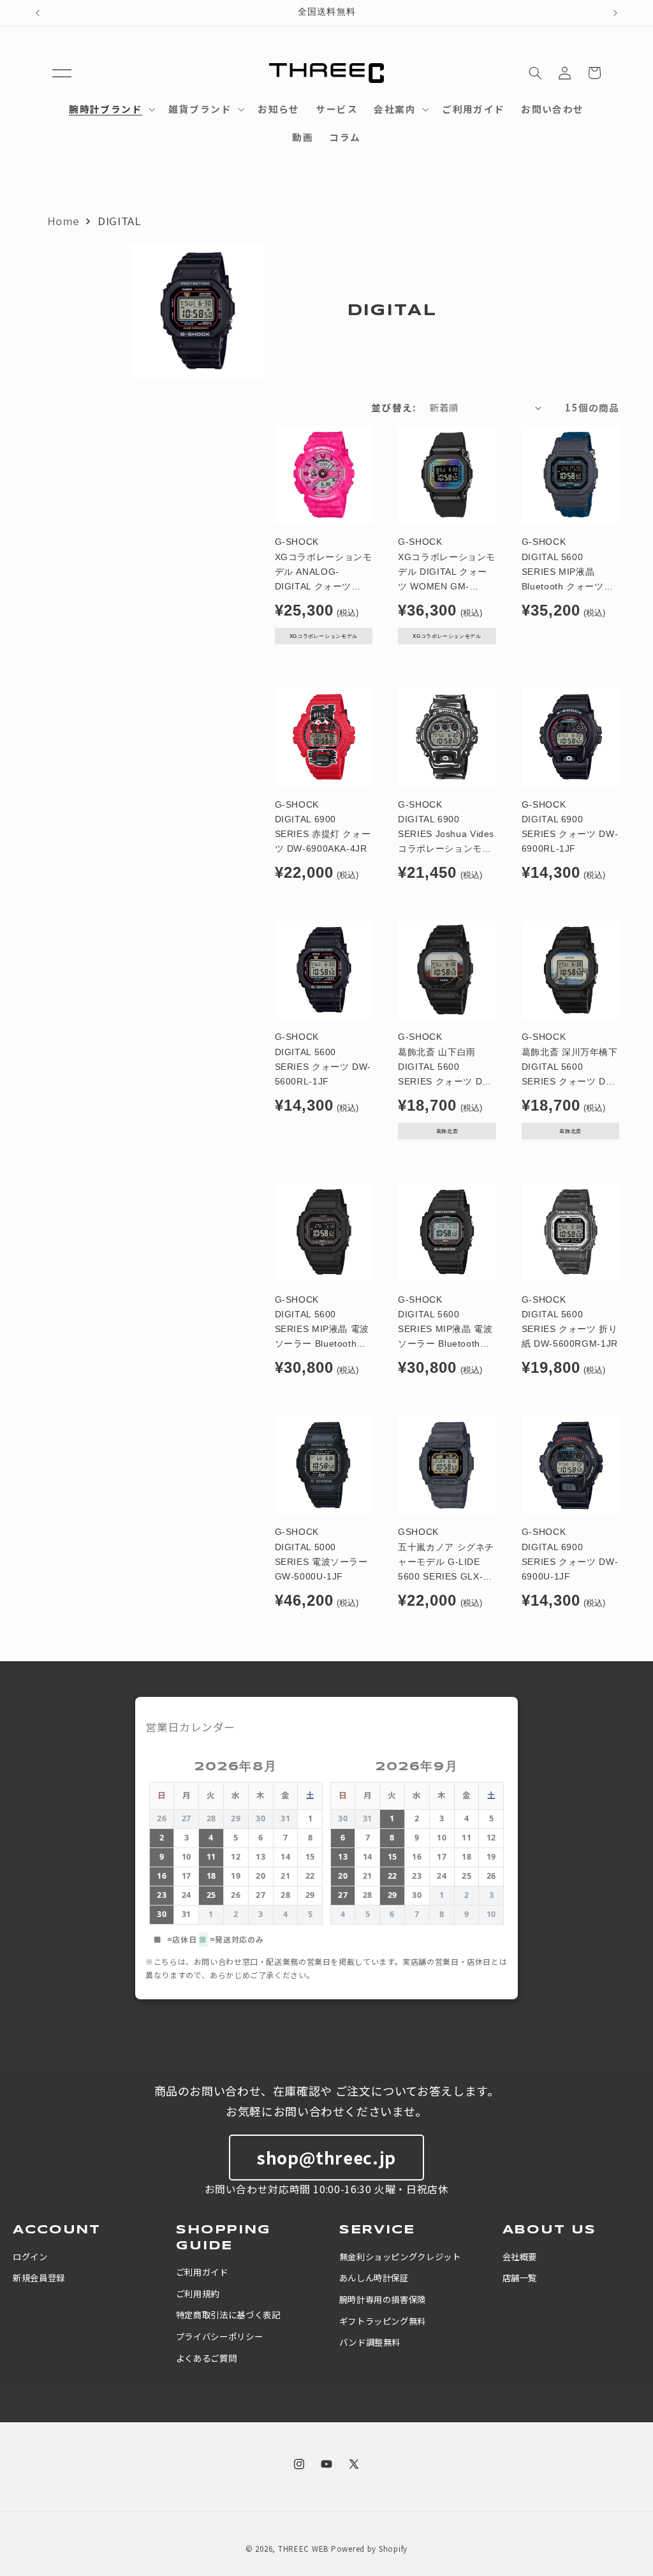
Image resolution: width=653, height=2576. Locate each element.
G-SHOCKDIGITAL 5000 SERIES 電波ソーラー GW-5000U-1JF (321, 1554)
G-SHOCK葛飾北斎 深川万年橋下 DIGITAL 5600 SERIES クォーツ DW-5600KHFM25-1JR (570, 1061)
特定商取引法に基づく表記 (228, 2314)
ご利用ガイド (202, 2272)
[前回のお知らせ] (38, 13)
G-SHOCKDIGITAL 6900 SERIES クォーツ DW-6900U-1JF (570, 1554)
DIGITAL (119, 221)
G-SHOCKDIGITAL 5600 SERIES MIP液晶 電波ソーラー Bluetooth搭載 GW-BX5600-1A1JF (322, 1323)
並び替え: (393, 407)
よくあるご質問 (206, 2358)
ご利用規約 (198, 2293)
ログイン (30, 2256)
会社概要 (520, 2256)
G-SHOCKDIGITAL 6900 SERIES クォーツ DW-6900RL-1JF (570, 827)
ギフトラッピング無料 (383, 2321)
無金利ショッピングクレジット (400, 2256)
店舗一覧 (520, 2277)
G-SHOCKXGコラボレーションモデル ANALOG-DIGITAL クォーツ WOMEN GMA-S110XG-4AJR (324, 566)
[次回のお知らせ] (615, 13)
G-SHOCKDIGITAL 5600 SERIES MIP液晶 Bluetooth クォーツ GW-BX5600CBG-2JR (569, 566)
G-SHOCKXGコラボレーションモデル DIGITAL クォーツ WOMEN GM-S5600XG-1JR (447, 566)
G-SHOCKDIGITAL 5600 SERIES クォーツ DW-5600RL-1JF (323, 1059)
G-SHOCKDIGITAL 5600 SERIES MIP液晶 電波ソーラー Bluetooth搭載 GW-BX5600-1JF (445, 1323)
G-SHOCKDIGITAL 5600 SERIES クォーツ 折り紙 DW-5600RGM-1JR (570, 1322)
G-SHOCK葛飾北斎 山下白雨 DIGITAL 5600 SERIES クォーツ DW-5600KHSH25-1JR (446, 1061)
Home (64, 221)
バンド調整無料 (370, 2342)
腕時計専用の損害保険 (383, 2299)
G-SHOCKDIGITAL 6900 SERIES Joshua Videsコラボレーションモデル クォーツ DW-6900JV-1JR (446, 828)
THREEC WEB (303, 2549)
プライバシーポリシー (219, 2336)
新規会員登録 (39, 2277)
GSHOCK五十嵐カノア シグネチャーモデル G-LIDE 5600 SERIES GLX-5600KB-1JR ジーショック (446, 1556)
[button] (62, 73)
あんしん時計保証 (374, 2277)
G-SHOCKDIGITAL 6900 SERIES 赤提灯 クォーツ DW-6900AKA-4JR (323, 827)
